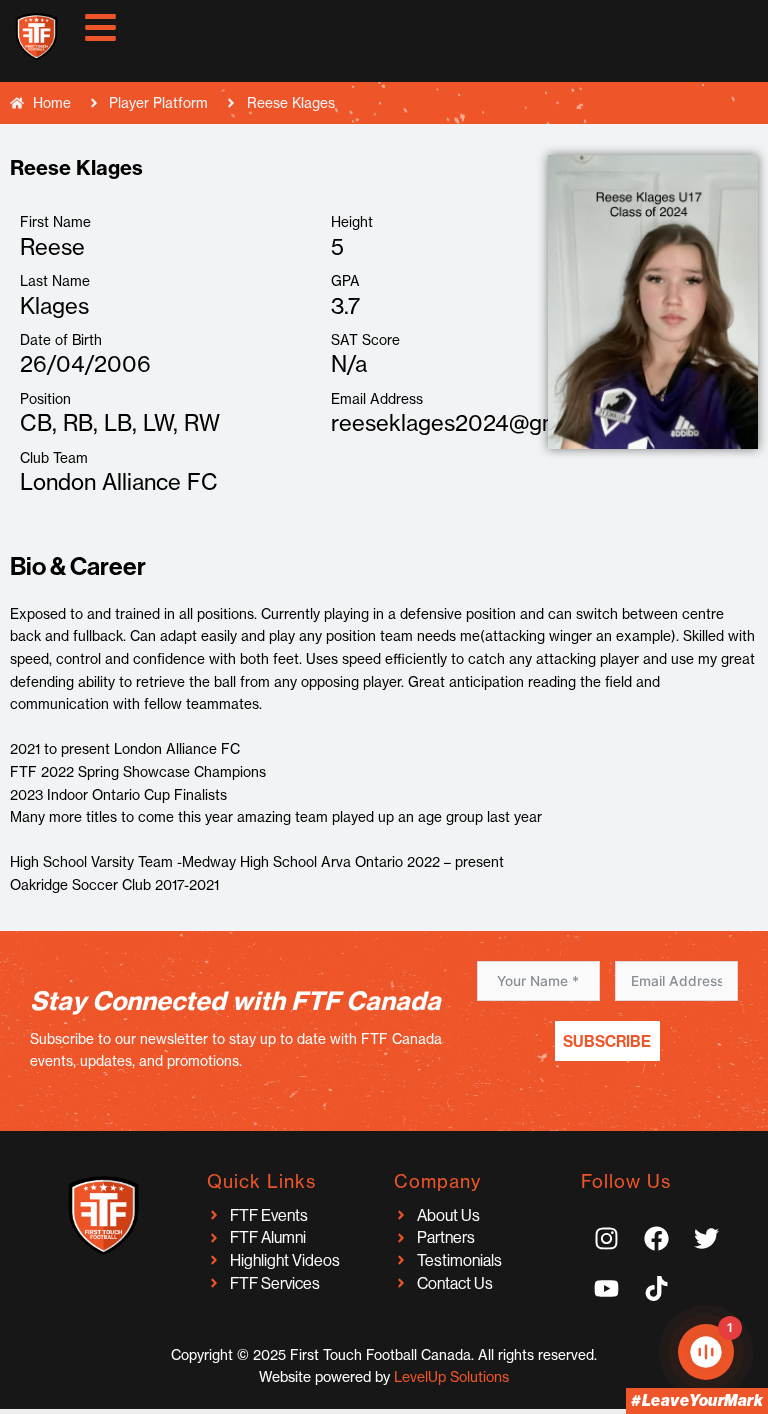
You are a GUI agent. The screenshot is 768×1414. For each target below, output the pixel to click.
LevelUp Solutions (451, 1377)
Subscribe (607, 1041)
